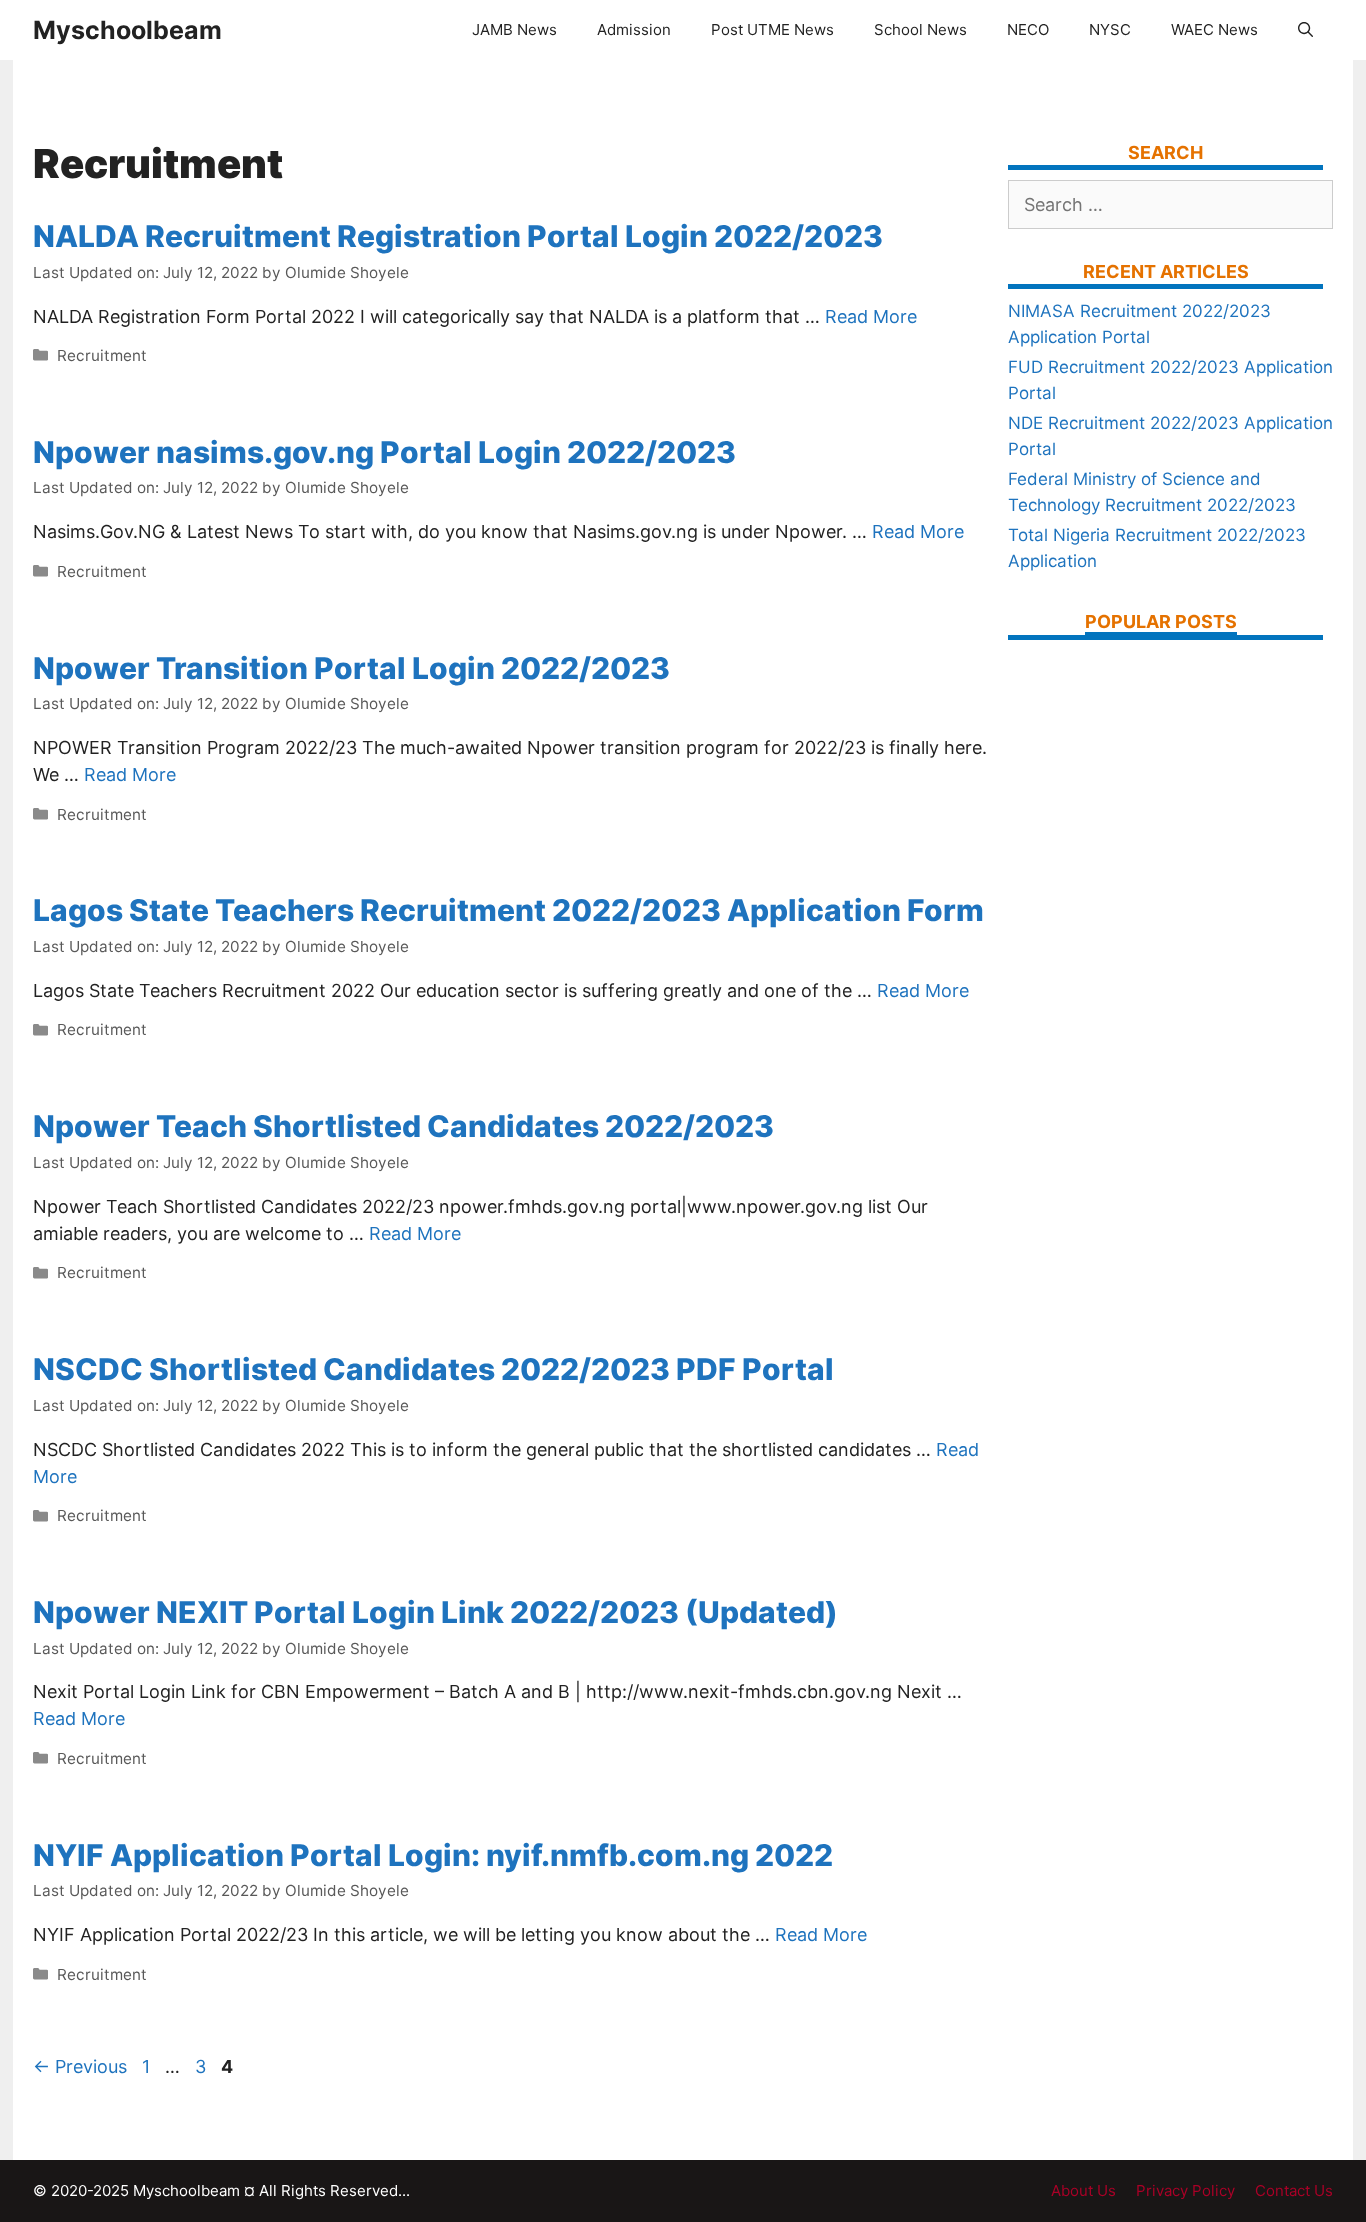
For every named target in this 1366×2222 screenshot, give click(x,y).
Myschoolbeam (127, 30)
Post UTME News (772, 29)
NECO (1028, 29)
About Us (1083, 2190)
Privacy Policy (1185, 2190)
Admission (634, 29)
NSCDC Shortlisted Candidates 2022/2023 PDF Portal (433, 1369)
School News (920, 29)
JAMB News (514, 29)
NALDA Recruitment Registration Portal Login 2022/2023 (458, 236)
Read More (871, 316)
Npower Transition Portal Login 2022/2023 (351, 668)
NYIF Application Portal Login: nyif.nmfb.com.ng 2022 (433, 1855)
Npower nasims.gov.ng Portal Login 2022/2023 (384, 452)
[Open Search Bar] (1305, 30)
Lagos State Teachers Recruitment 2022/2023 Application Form (508, 910)
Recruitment (102, 355)
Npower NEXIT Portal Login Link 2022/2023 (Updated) (435, 1612)
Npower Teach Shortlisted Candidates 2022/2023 (403, 1126)
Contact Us (1294, 2190)
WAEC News (1214, 29)
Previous (80, 2066)
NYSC (1110, 29)
